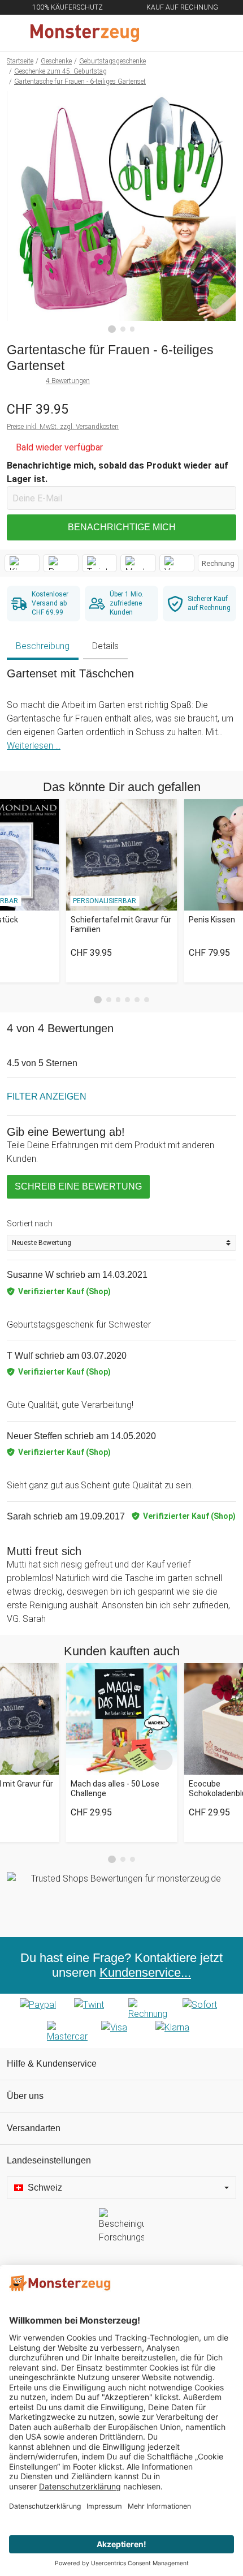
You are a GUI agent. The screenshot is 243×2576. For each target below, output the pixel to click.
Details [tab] (105, 646)
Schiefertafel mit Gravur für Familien (121, 924)
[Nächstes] (225, 212)
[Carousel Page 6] (147, 1000)
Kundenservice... (145, 1972)
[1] (112, 329)
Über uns (25, 2096)
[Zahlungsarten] (121, 2021)
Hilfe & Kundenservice (52, 2064)
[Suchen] (173, 33)
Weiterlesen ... (34, 746)
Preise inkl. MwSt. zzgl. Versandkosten (63, 427)
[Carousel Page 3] (118, 1000)
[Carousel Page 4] (127, 1000)
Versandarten (34, 2128)
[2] (123, 329)
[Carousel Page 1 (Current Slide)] (98, 1000)
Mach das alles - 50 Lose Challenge (115, 1789)
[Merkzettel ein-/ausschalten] (222, 304)
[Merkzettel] (197, 33)
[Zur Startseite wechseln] (94, 33)
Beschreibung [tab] (43, 646)
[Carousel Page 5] (137, 1000)
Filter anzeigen (47, 1096)
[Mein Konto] (221, 33)
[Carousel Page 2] (109, 1000)
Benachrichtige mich (122, 527)
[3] (133, 329)
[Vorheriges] (18, 212)
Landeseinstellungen (49, 2160)
